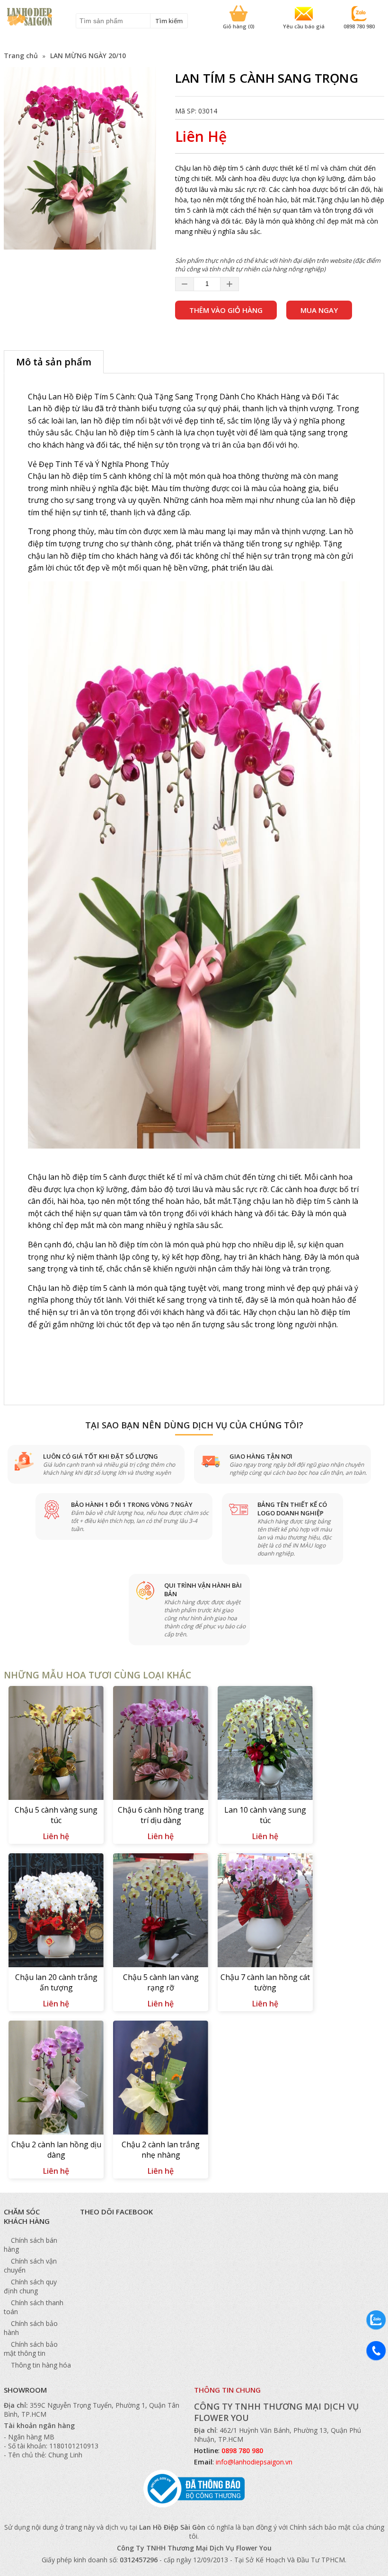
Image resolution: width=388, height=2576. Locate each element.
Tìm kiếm (169, 21)
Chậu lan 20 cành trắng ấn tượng (56, 1982)
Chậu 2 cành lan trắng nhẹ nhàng (161, 2150)
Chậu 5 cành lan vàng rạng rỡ (161, 1982)
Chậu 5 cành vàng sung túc (56, 1815)
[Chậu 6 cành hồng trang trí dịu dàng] (161, 1744)
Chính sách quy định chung (30, 2286)
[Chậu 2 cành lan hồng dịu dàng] (56, 2079)
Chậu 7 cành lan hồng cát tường (265, 1982)
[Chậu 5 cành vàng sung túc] (56, 1744)
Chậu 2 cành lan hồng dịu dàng (56, 2150)
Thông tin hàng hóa (41, 2365)
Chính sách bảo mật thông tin (31, 2349)
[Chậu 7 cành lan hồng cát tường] (265, 1911)
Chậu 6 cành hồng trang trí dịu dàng (161, 1815)
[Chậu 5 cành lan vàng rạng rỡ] (161, 1911)
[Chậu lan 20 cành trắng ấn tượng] (56, 1911)
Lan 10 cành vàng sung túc (265, 1815)
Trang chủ (21, 56)
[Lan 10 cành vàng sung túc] (265, 1744)
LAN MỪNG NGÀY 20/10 (88, 56)
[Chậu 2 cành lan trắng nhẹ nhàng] (161, 2079)
